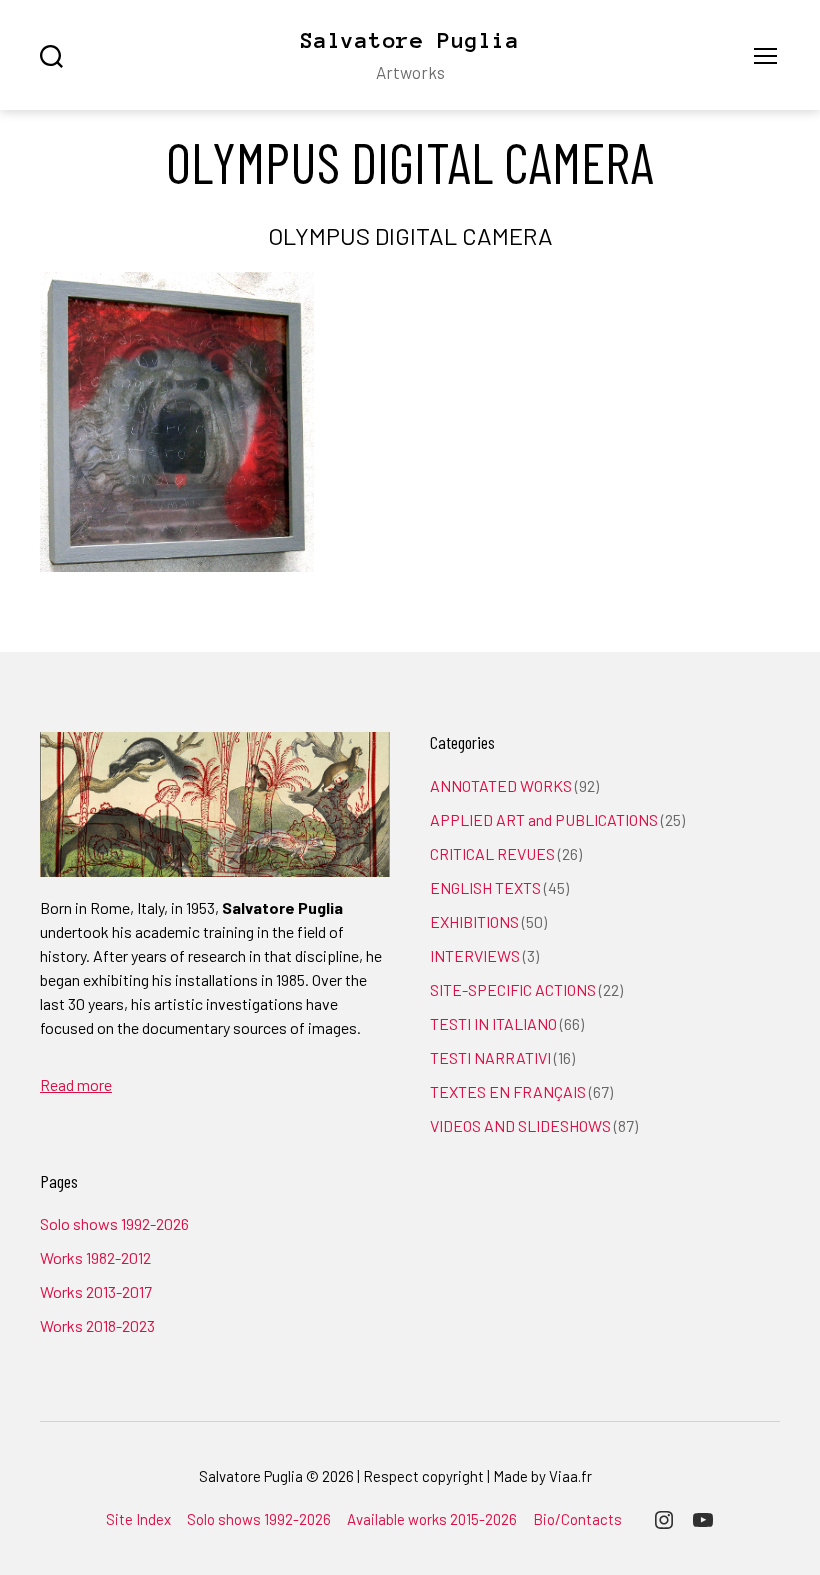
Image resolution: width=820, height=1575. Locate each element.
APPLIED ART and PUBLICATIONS (544, 819)
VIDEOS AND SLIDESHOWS (520, 1125)
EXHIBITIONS (474, 921)
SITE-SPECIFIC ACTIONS (513, 989)
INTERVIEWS (475, 955)
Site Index (138, 1519)
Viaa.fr (570, 1476)
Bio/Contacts (577, 1519)
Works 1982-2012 (95, 1257)
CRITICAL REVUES (492, 853)
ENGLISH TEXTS (485, 887)
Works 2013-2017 (96, 1291)
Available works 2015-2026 (432, 1519)
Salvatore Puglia (410, 40)
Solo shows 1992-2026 (114, 1223)
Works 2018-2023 (97, 1325)
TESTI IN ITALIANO (493, 1023)
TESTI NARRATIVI (490, 1057)
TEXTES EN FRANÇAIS (508, 1091)
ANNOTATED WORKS (501, 785)
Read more (76, 1084)
